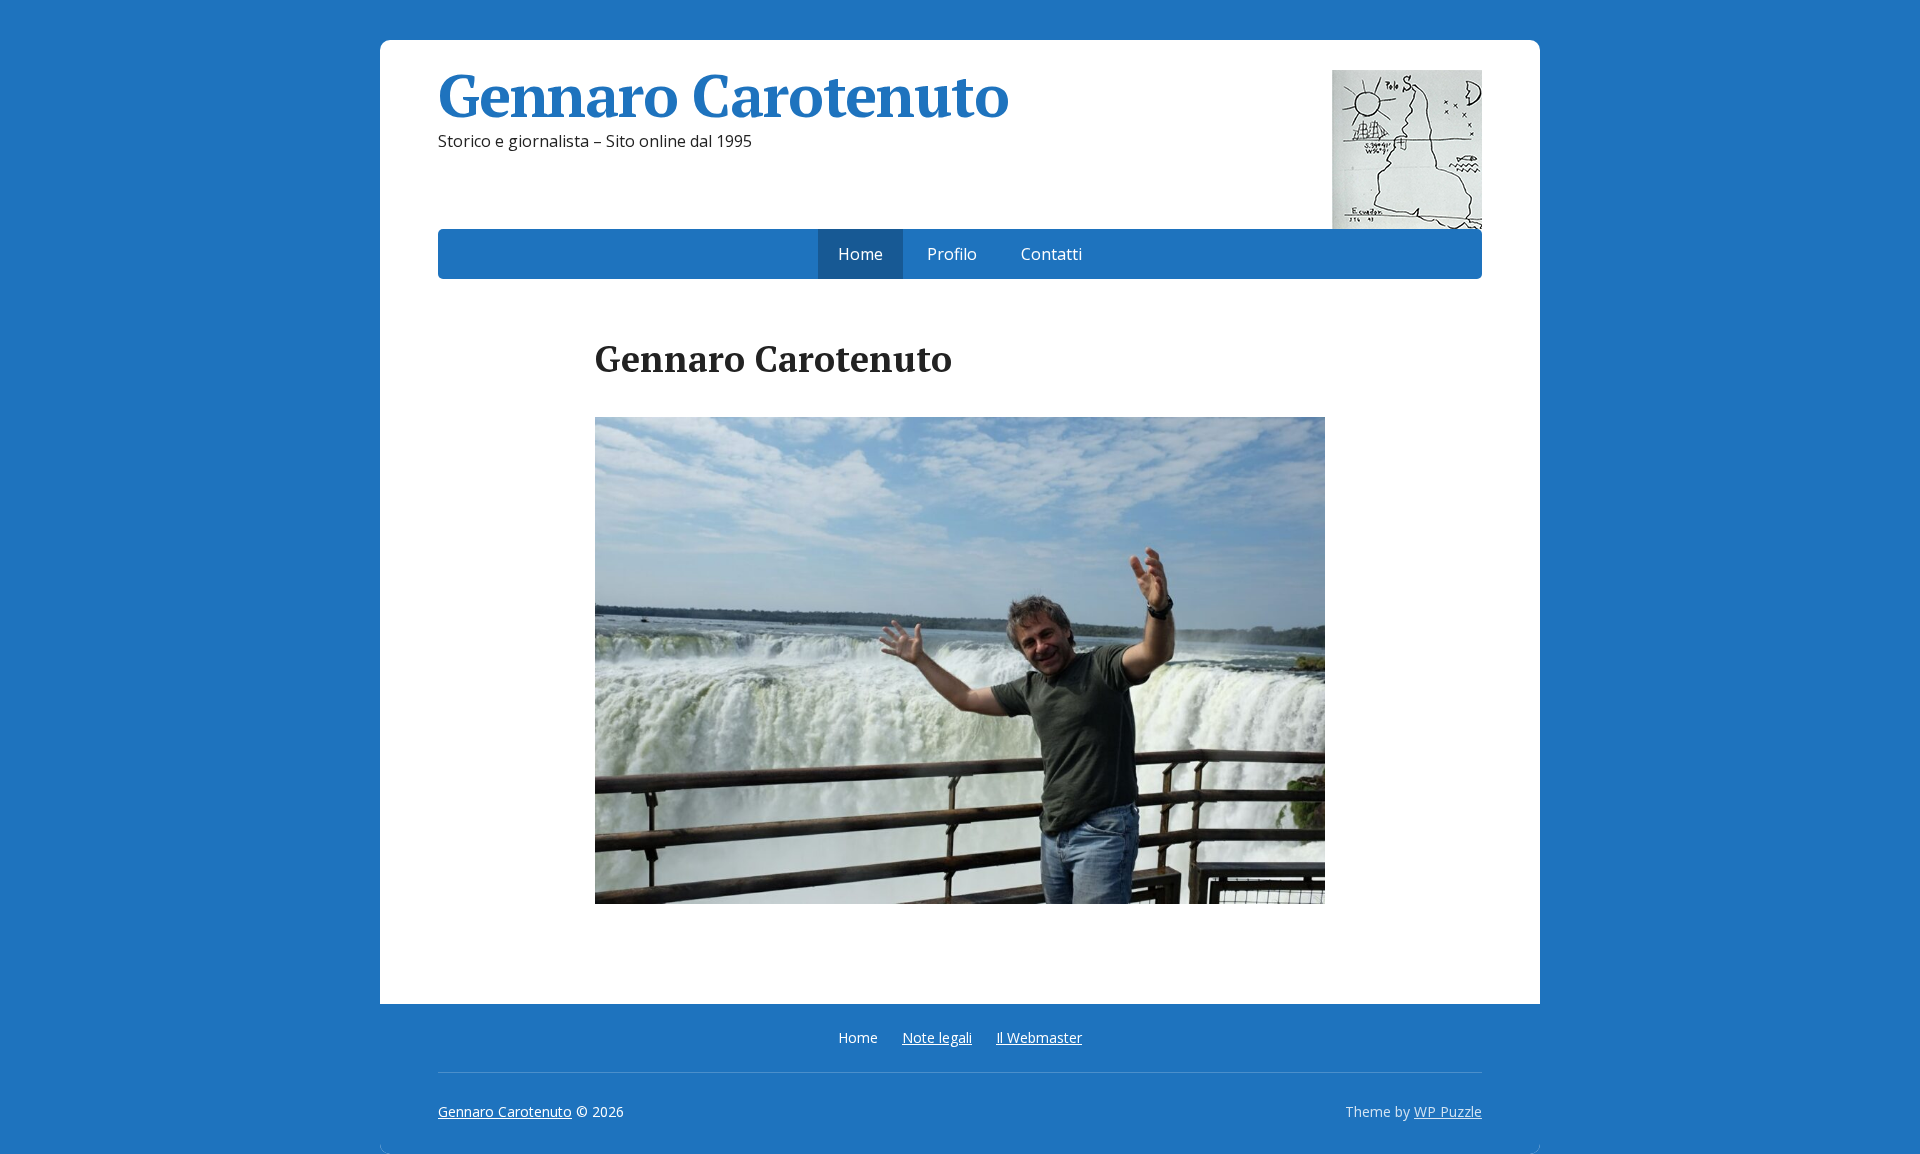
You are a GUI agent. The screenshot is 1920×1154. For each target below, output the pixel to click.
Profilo (952, 254)
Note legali (937, 1037)
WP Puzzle (1448, 1111)
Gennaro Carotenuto (723, 95)
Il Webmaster (1039, 1037)
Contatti (1051, 254)
